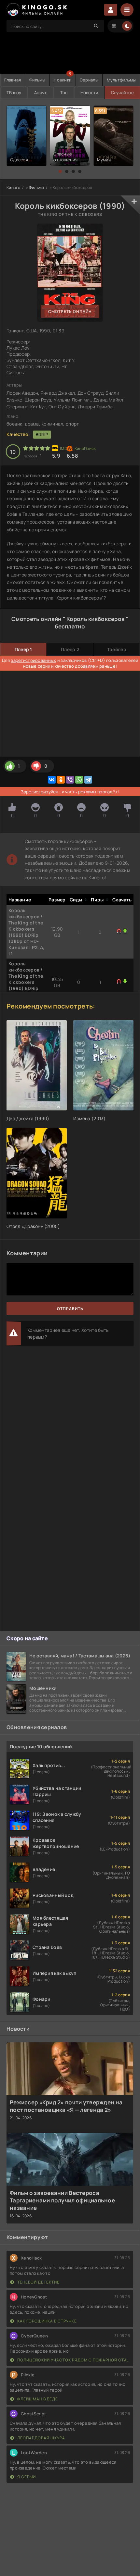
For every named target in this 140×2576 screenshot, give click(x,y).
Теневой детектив (38, 2282)
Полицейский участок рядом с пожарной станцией (73, 2360)
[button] (60, 171)
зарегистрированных (33, 660)
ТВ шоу (14, 93)
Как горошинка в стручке (47, 2321)
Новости (89, 93)
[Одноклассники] (61, 780)
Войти (111, 10)
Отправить (70, 1309)
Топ (64, 93)
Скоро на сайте (27, 1638)
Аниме (41, 93)
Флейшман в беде (37, 2399)
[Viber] (70, 780)
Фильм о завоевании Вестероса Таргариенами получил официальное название (62, 2200)
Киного (14, 187)
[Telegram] (88, 780)
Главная (13, 80)
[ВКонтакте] (52, 780)
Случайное (123, 93)
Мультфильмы (121, 80)
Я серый (26, 2477)
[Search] (96, 26)
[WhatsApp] (79, 780)
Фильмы (37, 80)
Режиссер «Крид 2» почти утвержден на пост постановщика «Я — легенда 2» (66, 2106)
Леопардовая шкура (41, 2438)
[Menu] (127, 10)
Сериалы (89, 80)
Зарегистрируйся (39, 792)
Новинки (63, 80)
